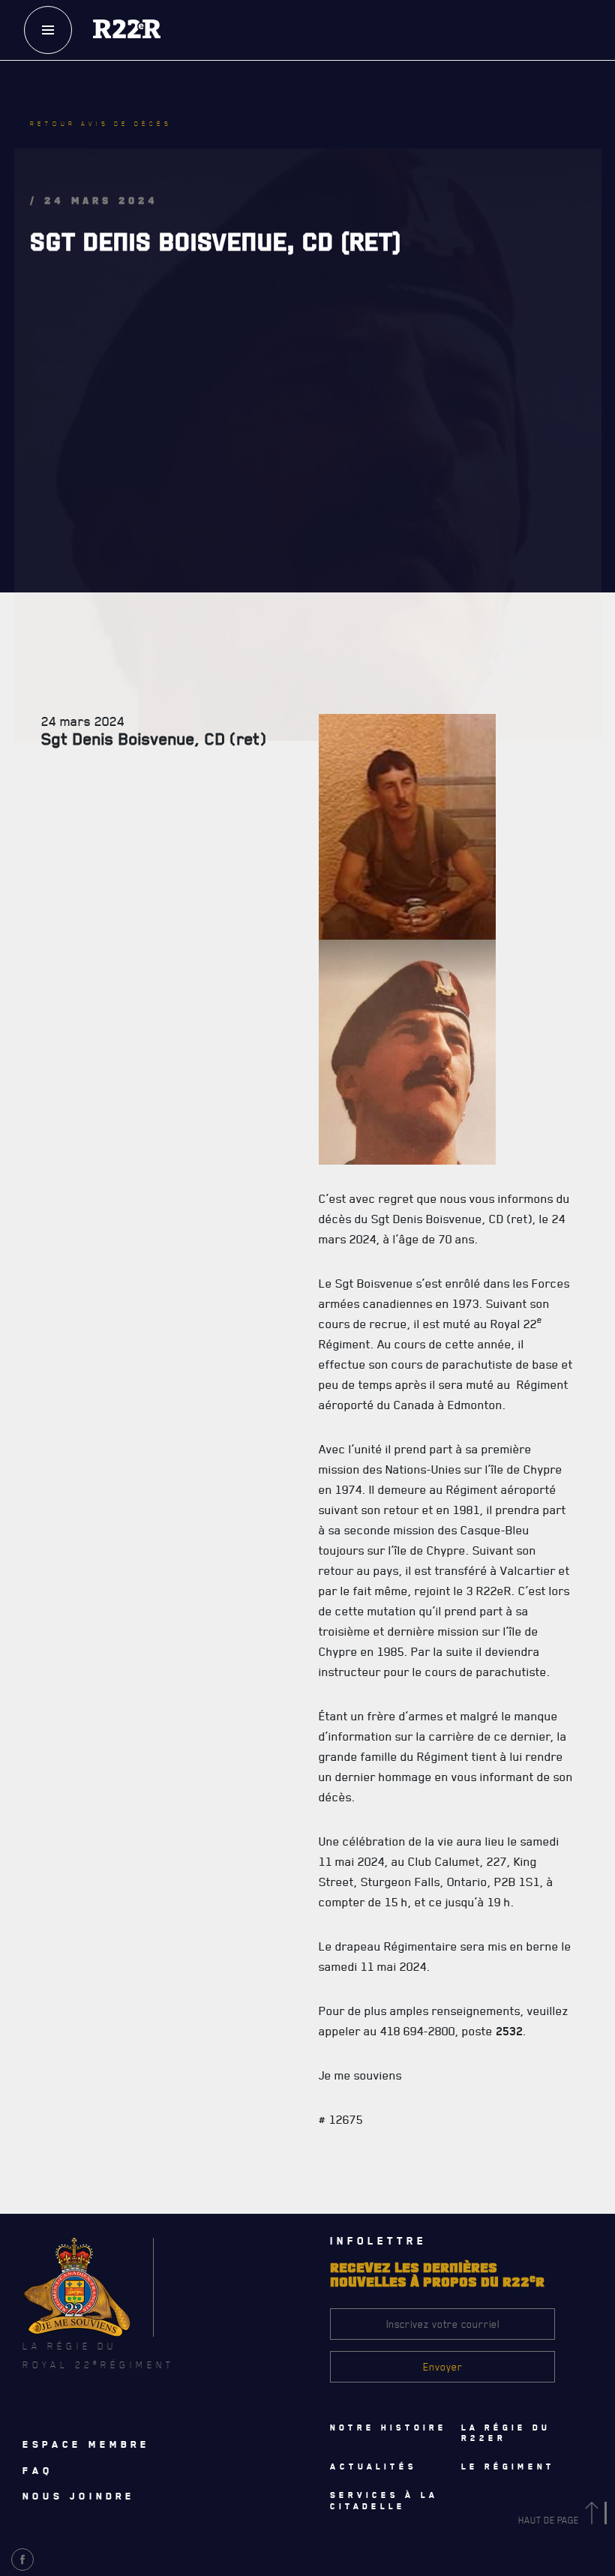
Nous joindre (79, 2496)
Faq (38, 2470)
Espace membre (86, 2444)
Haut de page (550, 2520)
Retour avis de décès (101, 124)
